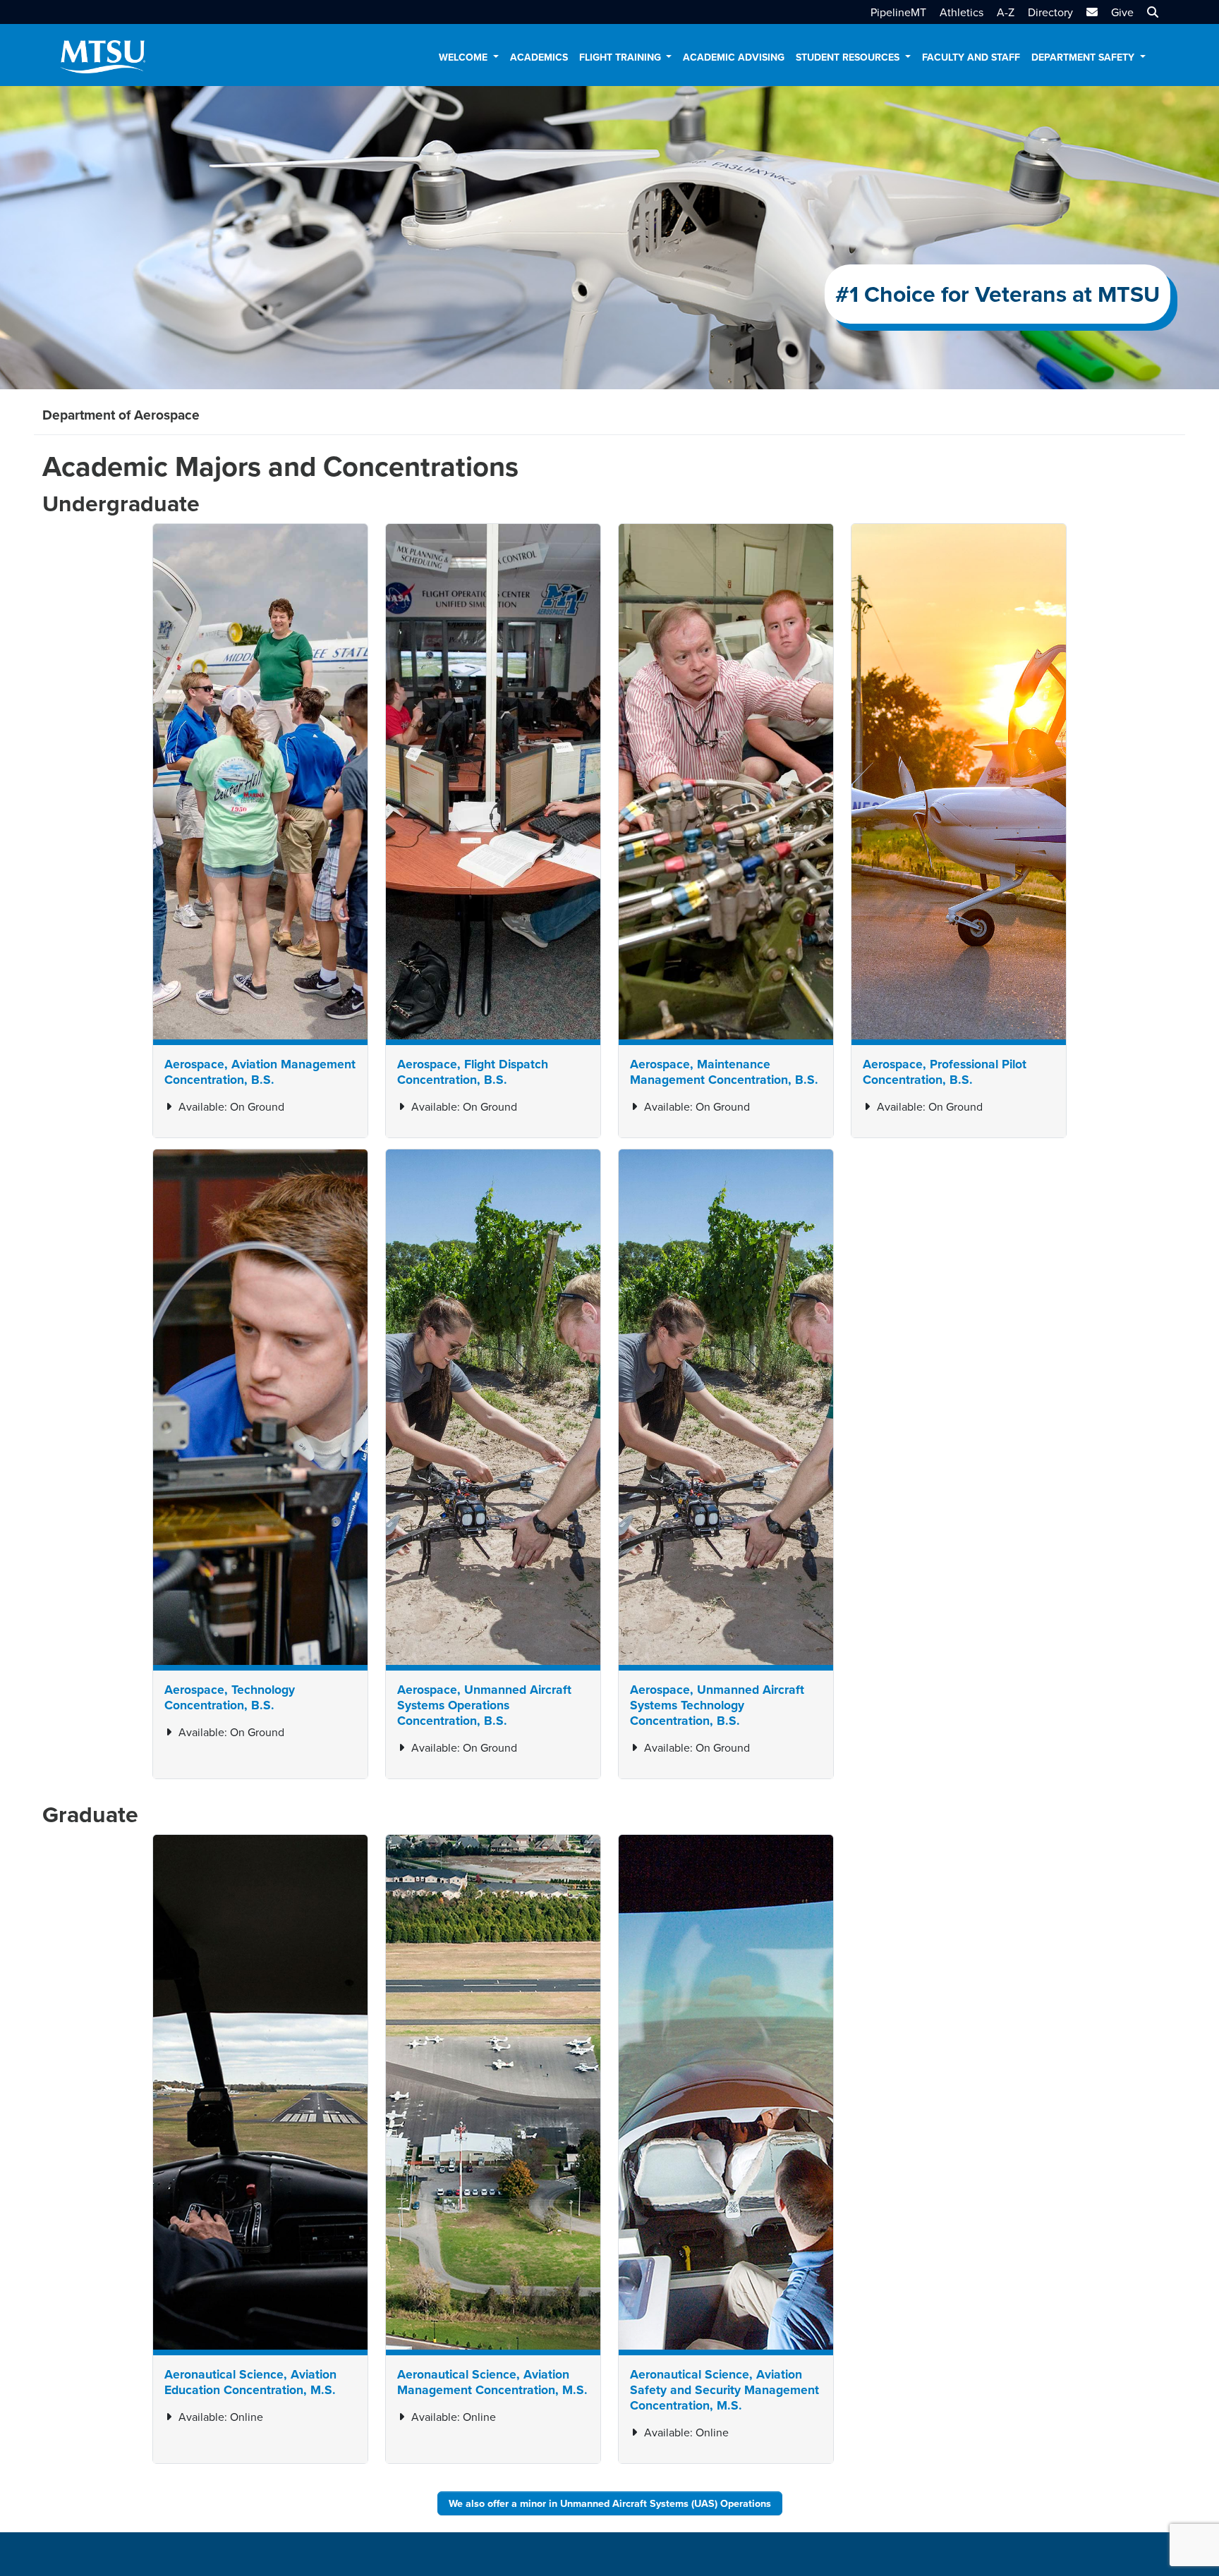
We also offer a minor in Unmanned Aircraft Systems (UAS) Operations (610, 2503)
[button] (1151, 12)
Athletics (962, 12)
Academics (539, 57)
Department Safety (1084, 57)
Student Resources (849, 57)
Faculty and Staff (971, 57)
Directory (1050, 12)
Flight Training (621, 57)
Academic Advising (734, 57)
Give (1122, 12)
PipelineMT (898, 12)
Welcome (465, 57)
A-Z (1006, 12)
